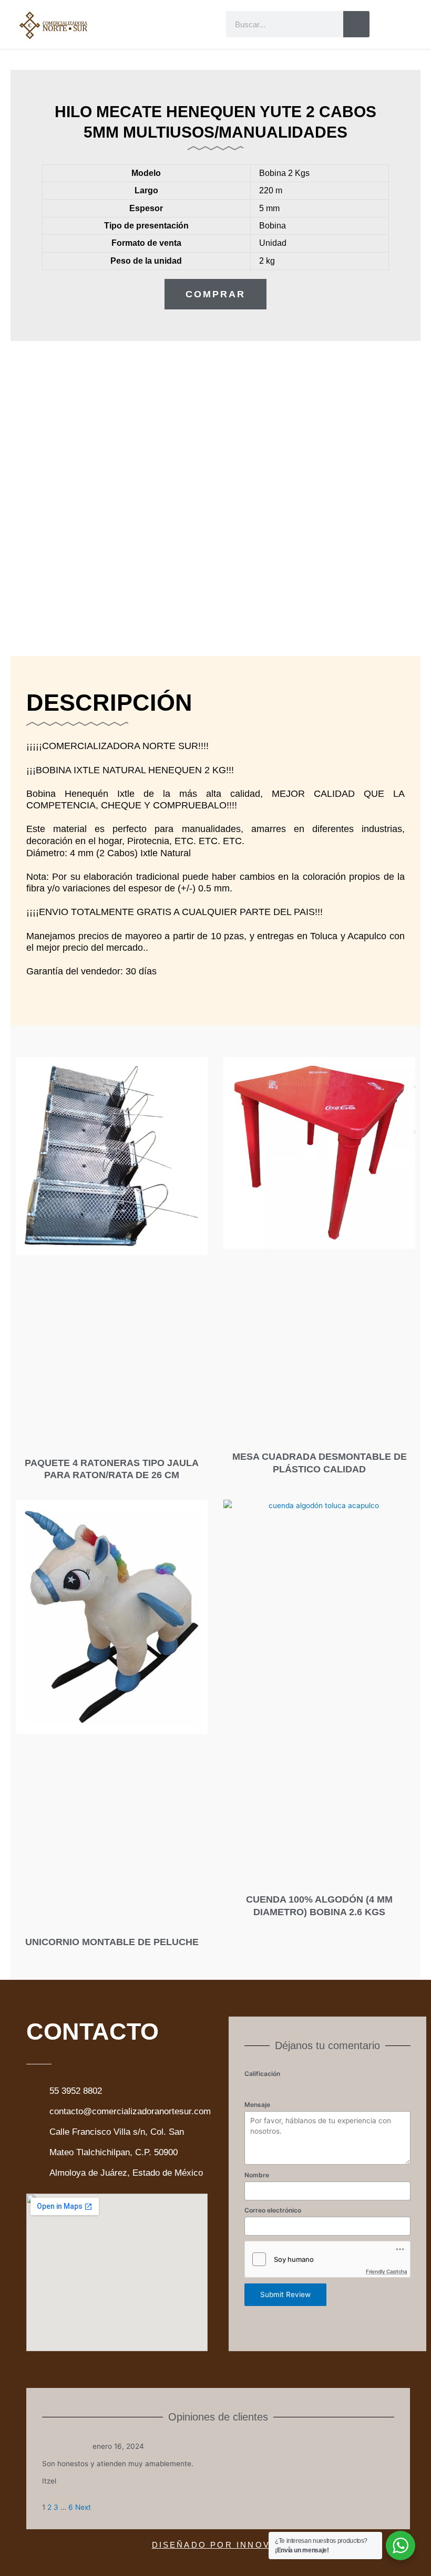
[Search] (356, 24)
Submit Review (285, 2294)
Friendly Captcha (387, 2271)
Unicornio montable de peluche (112, 1942)
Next (83, 2507)
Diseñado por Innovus (218, 2545)
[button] (162, 26)
